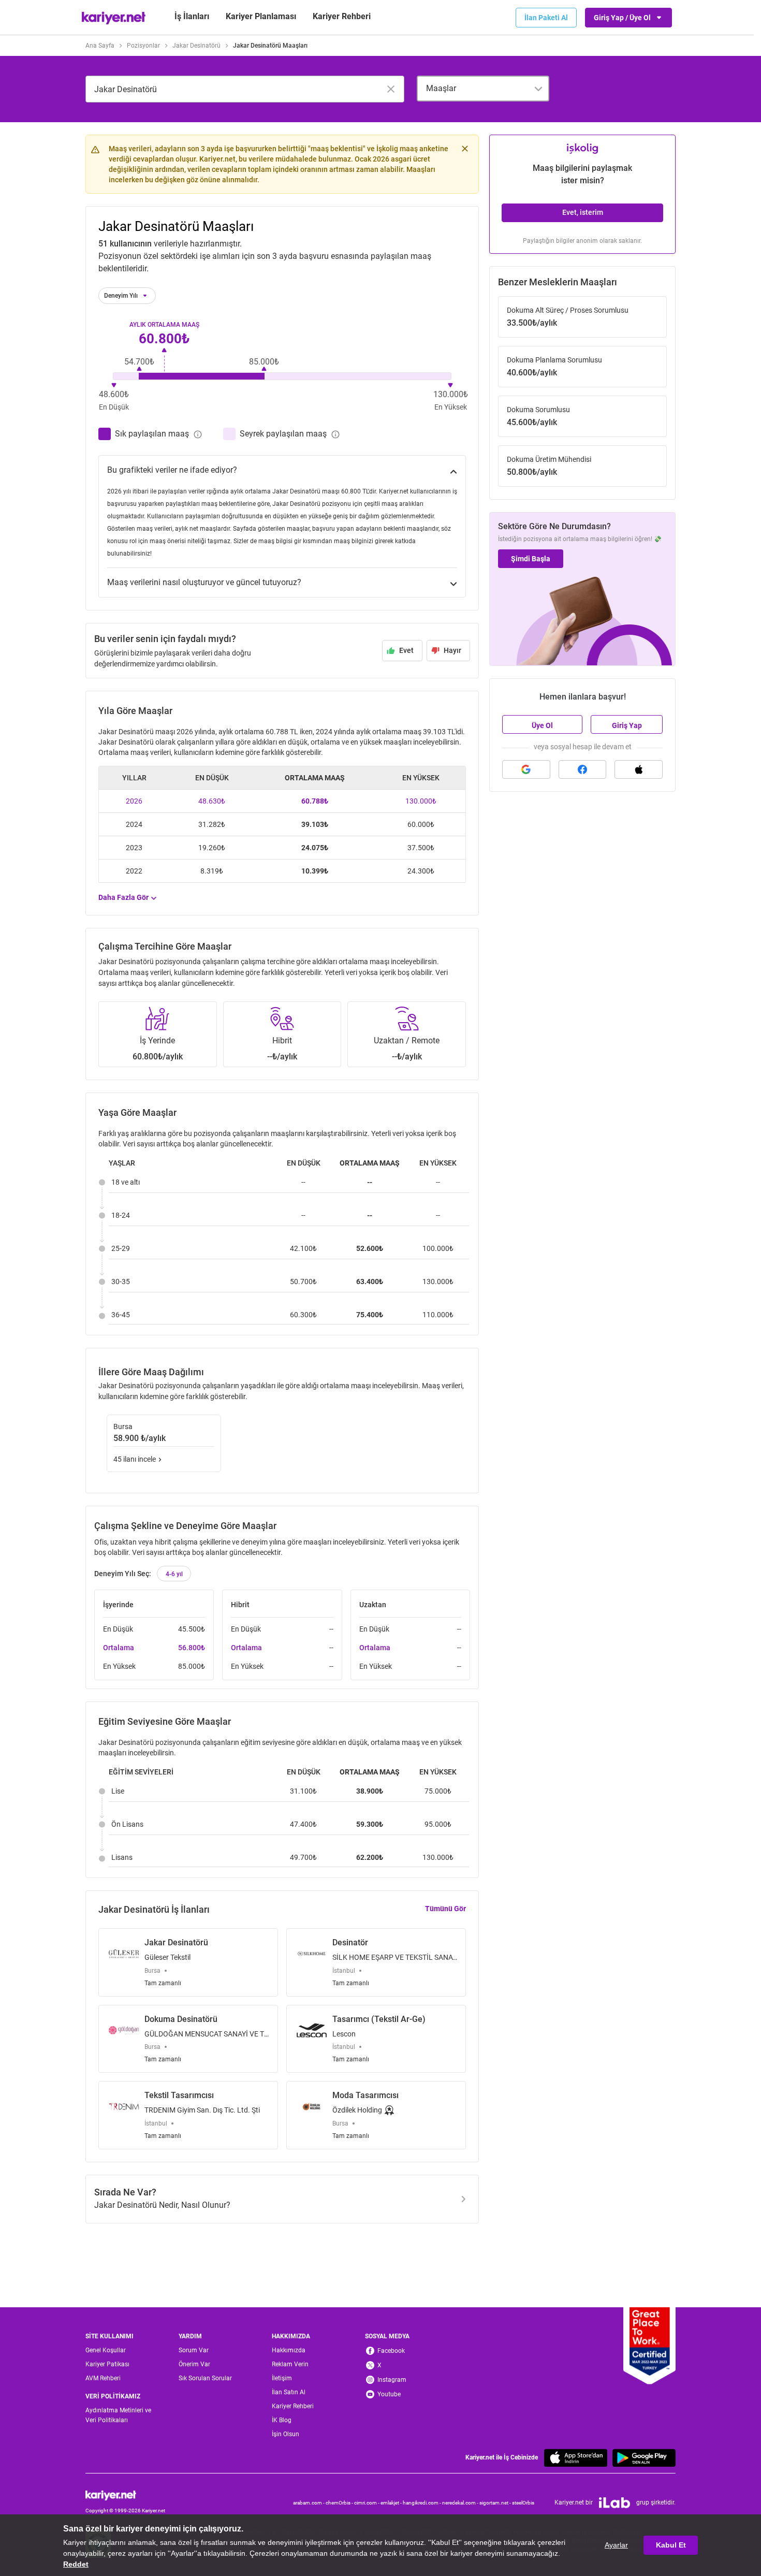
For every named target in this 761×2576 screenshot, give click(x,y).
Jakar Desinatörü (196, 46)
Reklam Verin (290, 2364)
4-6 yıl (174, 1574)
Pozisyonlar (143, 46)
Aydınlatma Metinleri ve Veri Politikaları (118, 2415)
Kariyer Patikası (107, 2364)
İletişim (282, 2378)
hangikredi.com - (422, 2503)
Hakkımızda (289, 2350)
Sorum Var (194, 2350)
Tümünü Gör (445, 1909)
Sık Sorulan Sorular (205, 2378)
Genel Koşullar (106, 2350)
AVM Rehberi (103, 2378)
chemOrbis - (340, 2503)
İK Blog (282, 2420)
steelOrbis (523, 2503)
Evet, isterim (583, 212)
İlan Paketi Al (546, 18)
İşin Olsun (286, 2434)
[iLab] (614, 2503)
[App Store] (576, 2458)
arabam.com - (309, 2503)
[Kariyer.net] (125, 2495)
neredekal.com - (461, 2503)
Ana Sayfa (100, 46)
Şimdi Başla (531, 559)
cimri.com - (367, 2503)
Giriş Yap (627, 725)
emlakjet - (392, 2503)
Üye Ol (542, 725)
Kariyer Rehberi (293, 2406)
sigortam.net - (496, 2503)
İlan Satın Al (289, 2392)
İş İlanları (192, 16)
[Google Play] (644, 2458)
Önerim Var (194, 2364)
